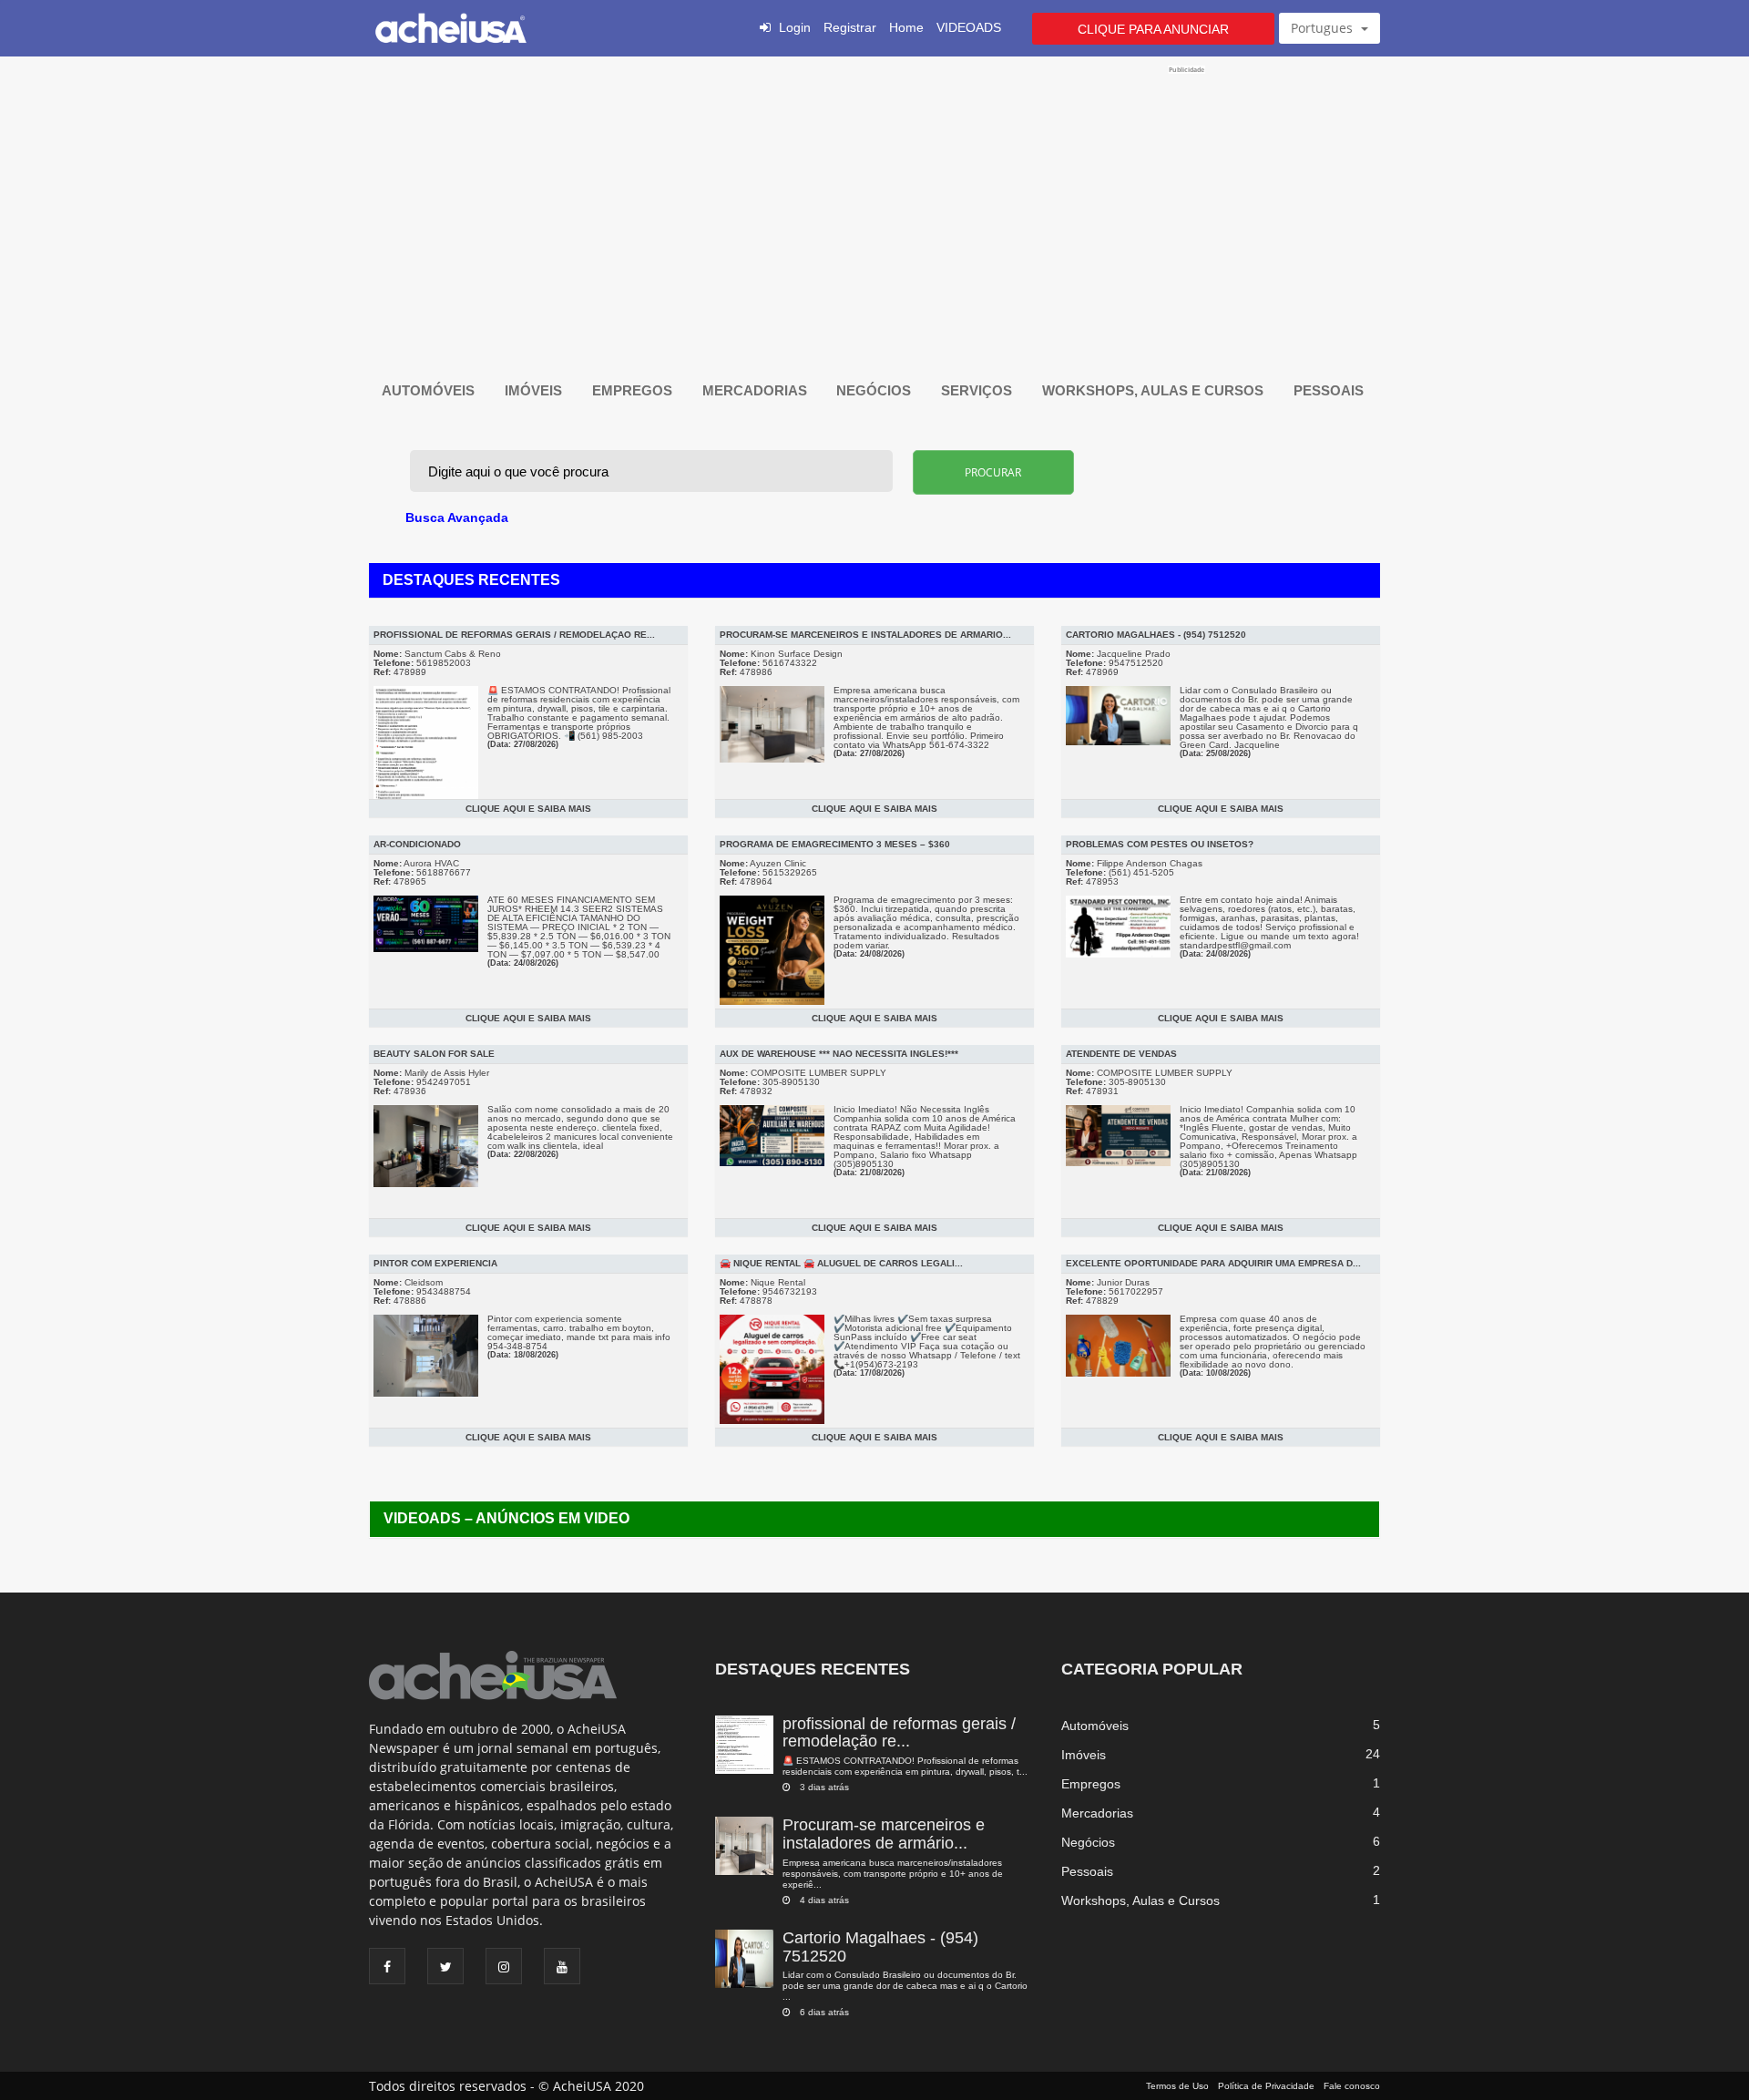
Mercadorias (757, 390)
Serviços (978, 390)
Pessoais (1330, 390)
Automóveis (430, 390)
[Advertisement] (874, 202)
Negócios (875, 390)
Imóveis (535, 390)
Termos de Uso (1177, 2086)
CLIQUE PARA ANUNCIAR (1153, 29)
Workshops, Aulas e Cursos (1155, 390)
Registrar (850, 27)
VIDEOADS (969, 27)
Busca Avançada (457, 517)
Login (795, 27)
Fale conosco (1352, 2086)
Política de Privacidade (1266, 2086)
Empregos (634, 390)
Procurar (993, 472)
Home (906, 27)
